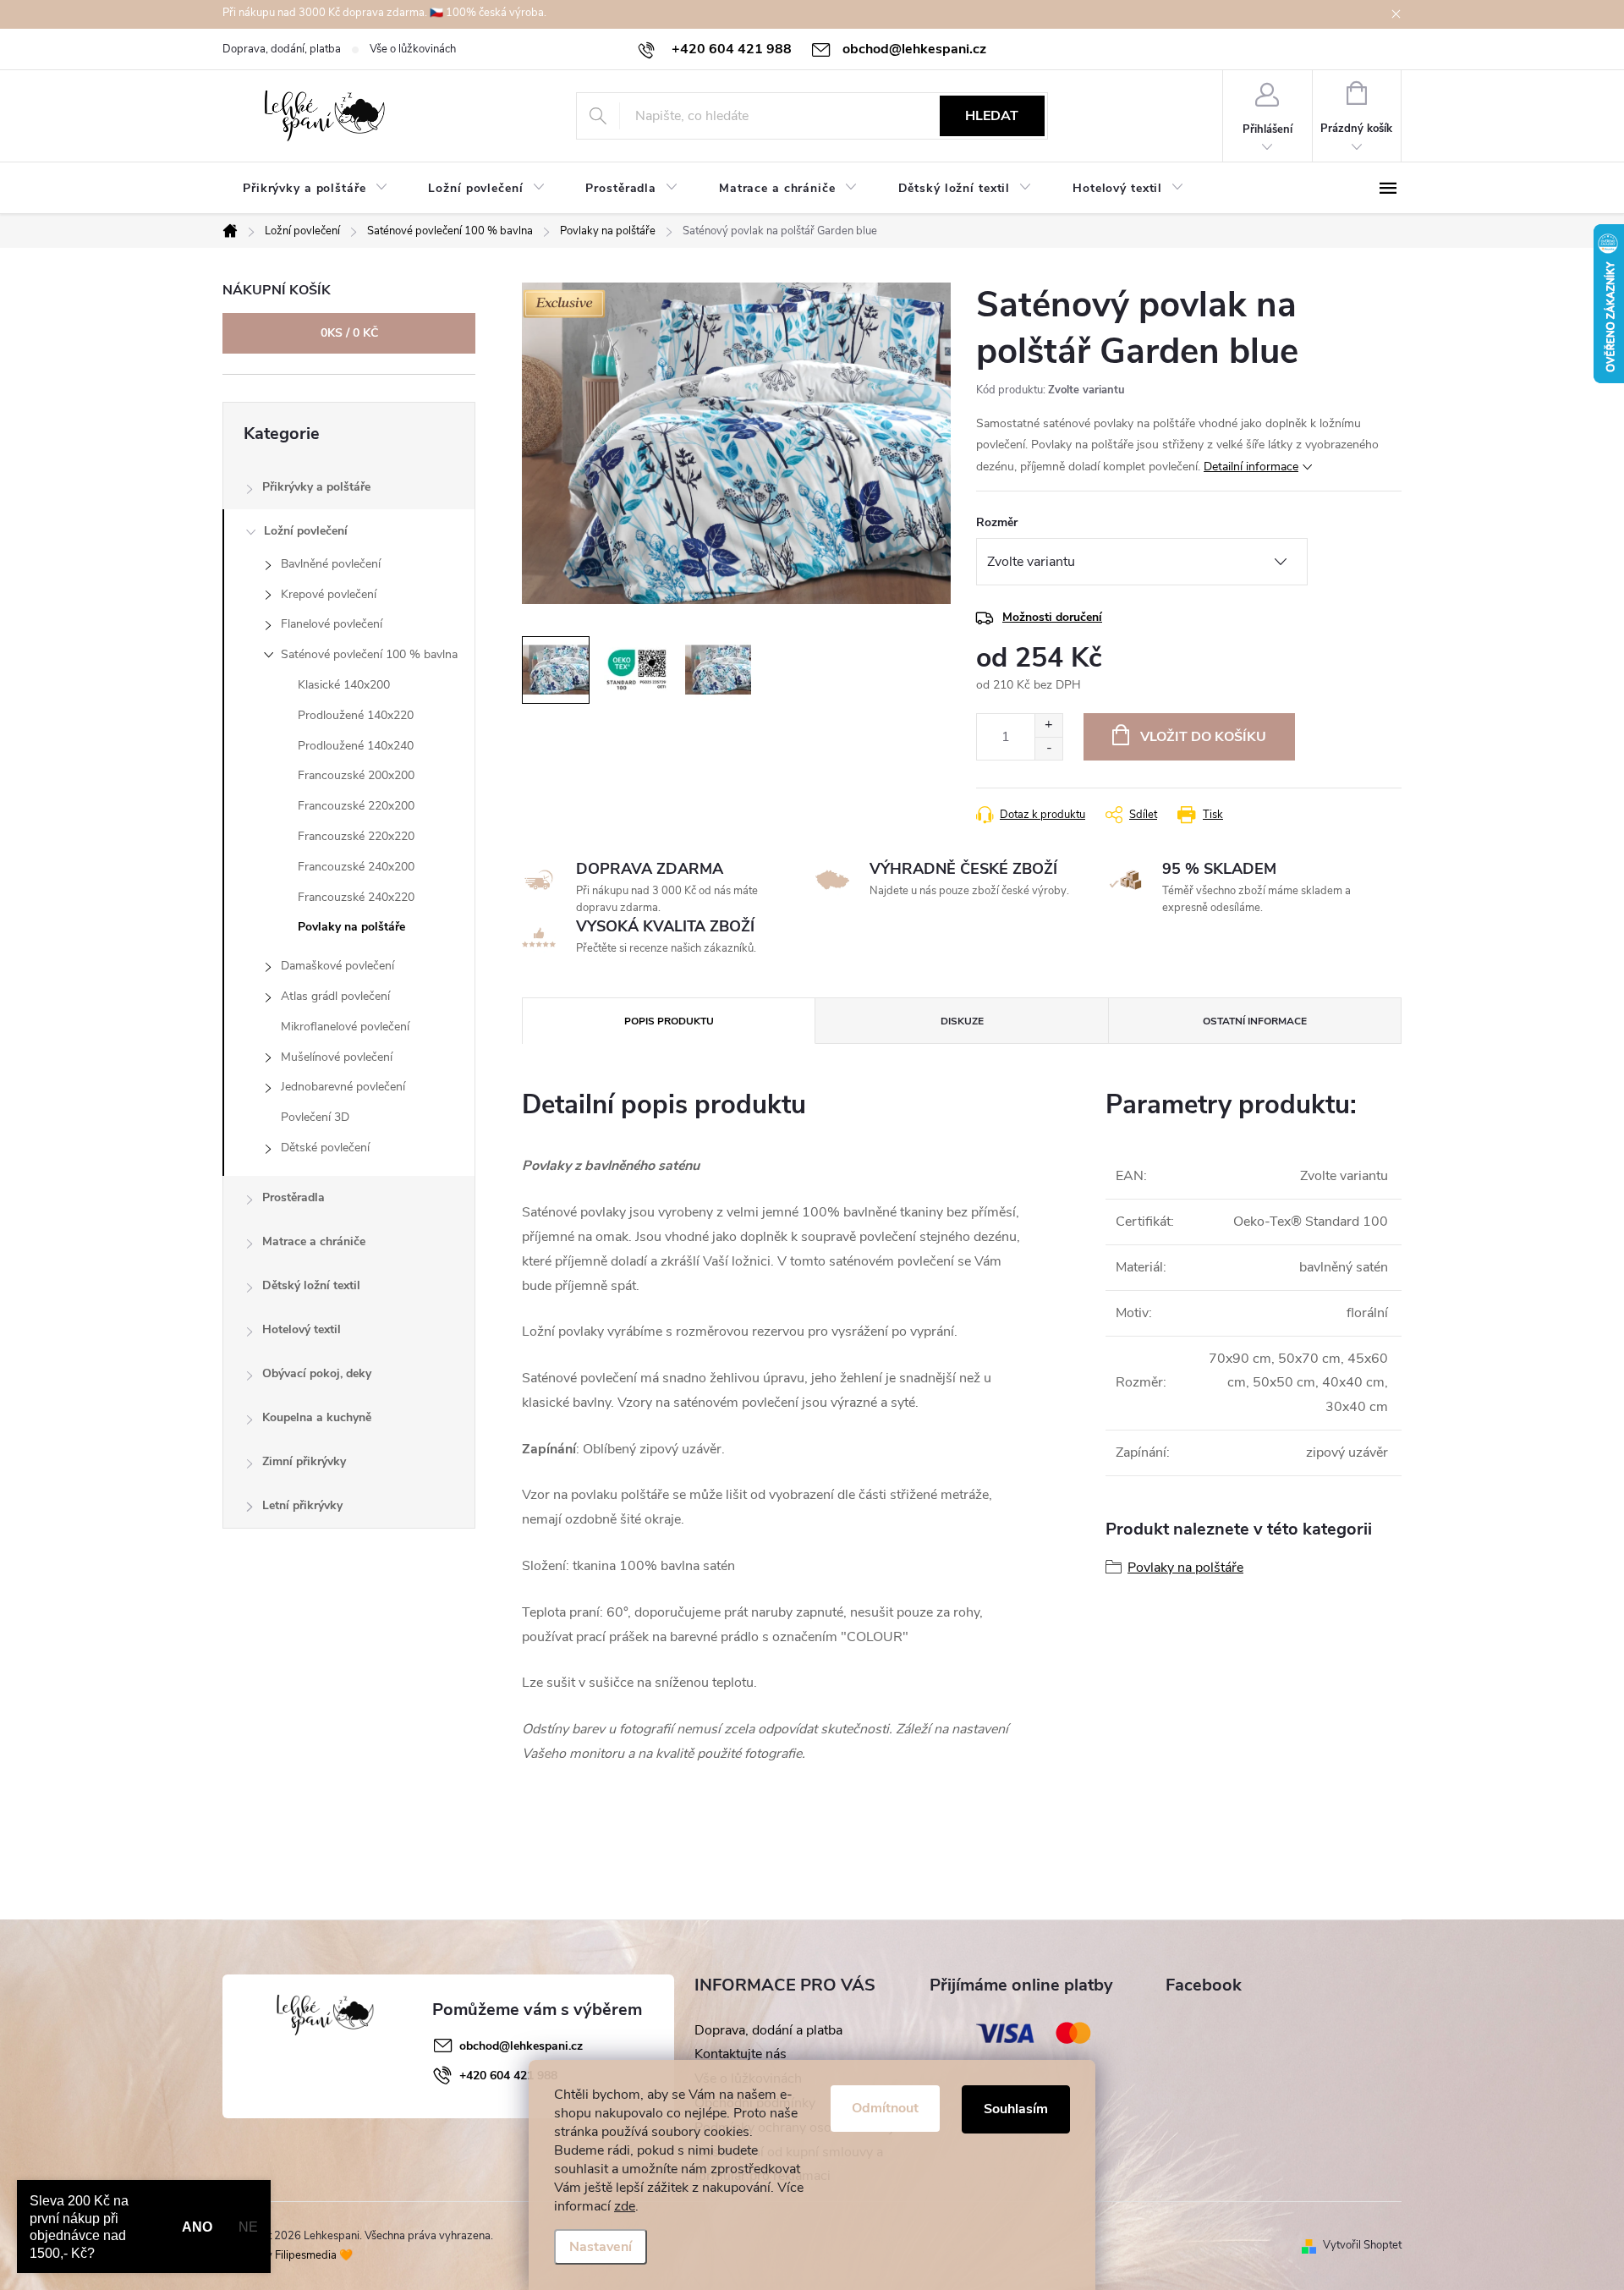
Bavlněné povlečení (331, 564)
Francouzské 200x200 (356, 775)
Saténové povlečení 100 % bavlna (369, 654)
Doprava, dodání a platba (768, 2030)
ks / (349, 333)
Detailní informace (1251, 467)
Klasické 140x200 (344, 685)
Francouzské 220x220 (356, 836)
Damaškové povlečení (337, 966)
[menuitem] (315, 189)
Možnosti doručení (1052, 617)
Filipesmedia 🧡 (314, 2255)
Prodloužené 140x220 (356, 715)
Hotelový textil (302, 1329)
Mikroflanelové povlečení (345, 1027)
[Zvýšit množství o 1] (1048, 725)
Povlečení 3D (315, 1117)
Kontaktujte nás (741, 2054)
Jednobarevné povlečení (343, 1087)
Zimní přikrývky (304, 1461)
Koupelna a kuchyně (317, 1417)
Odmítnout (885, 2108)
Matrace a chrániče (314, 1241)
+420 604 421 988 (508, 2076)
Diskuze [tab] (962, 1021)
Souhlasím (1016, 2109)
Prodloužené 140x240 (356, 746)
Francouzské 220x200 (356, 806)
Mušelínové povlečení (337, 1057)
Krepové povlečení (329, 594)
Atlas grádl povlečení (335, 996)
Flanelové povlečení (332, 624)
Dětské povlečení (325, 1148)
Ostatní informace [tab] (1255, 1021)
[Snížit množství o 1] (1048, 748)
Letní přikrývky (302, 1505)
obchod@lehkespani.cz (521, 2046)
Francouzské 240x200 (356, 867)
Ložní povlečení (306, 531)
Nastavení (601, 2247)
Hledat (992, 116)
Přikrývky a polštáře (316, 487)
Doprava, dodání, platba (282, 49)
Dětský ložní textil (311, 1285)
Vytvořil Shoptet (1362, 2245)
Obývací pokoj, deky (317, 1373)
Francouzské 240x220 (356, 897)
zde (625, 2206)
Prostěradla (294, 1197)
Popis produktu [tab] (669, 1021)
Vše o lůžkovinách (413, 49)
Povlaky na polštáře (351, 927)
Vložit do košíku (1203, 737)
